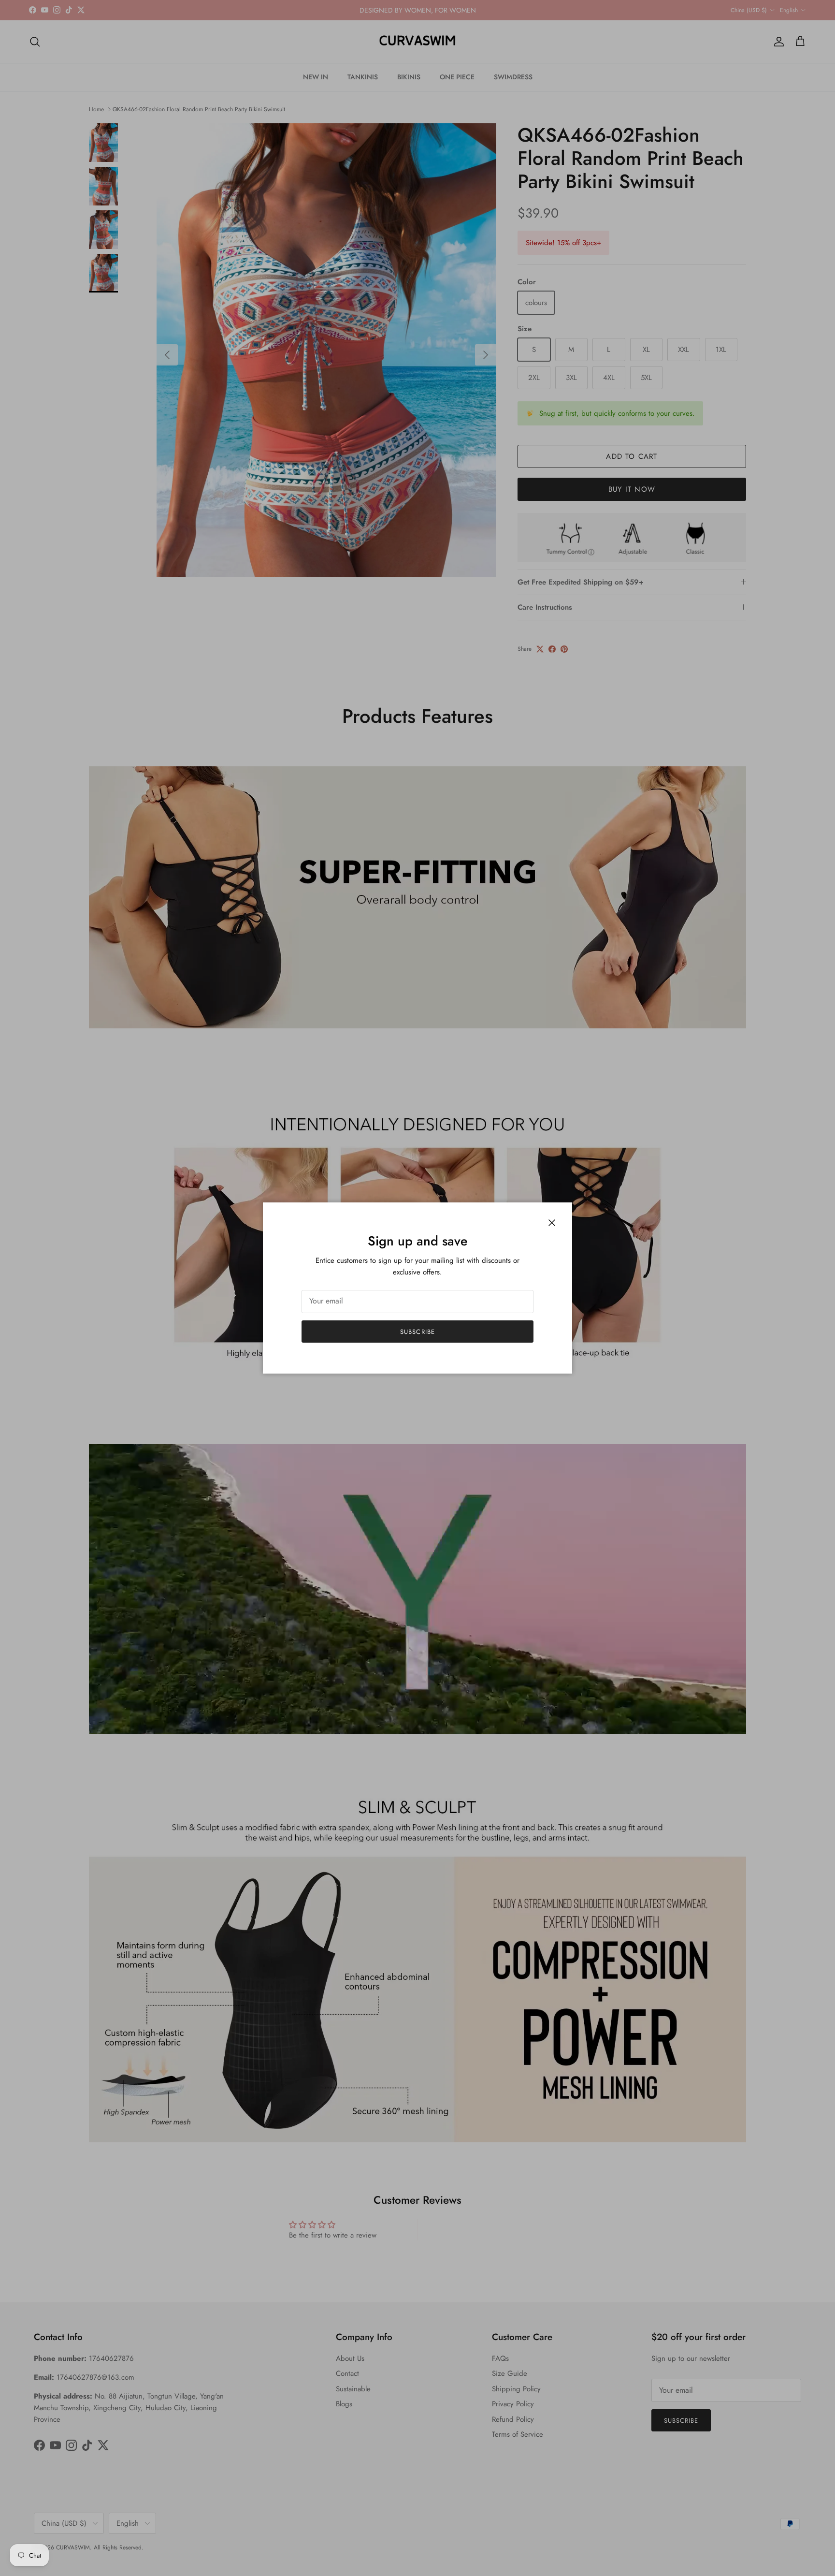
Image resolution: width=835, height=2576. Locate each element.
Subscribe (417, 1332)
